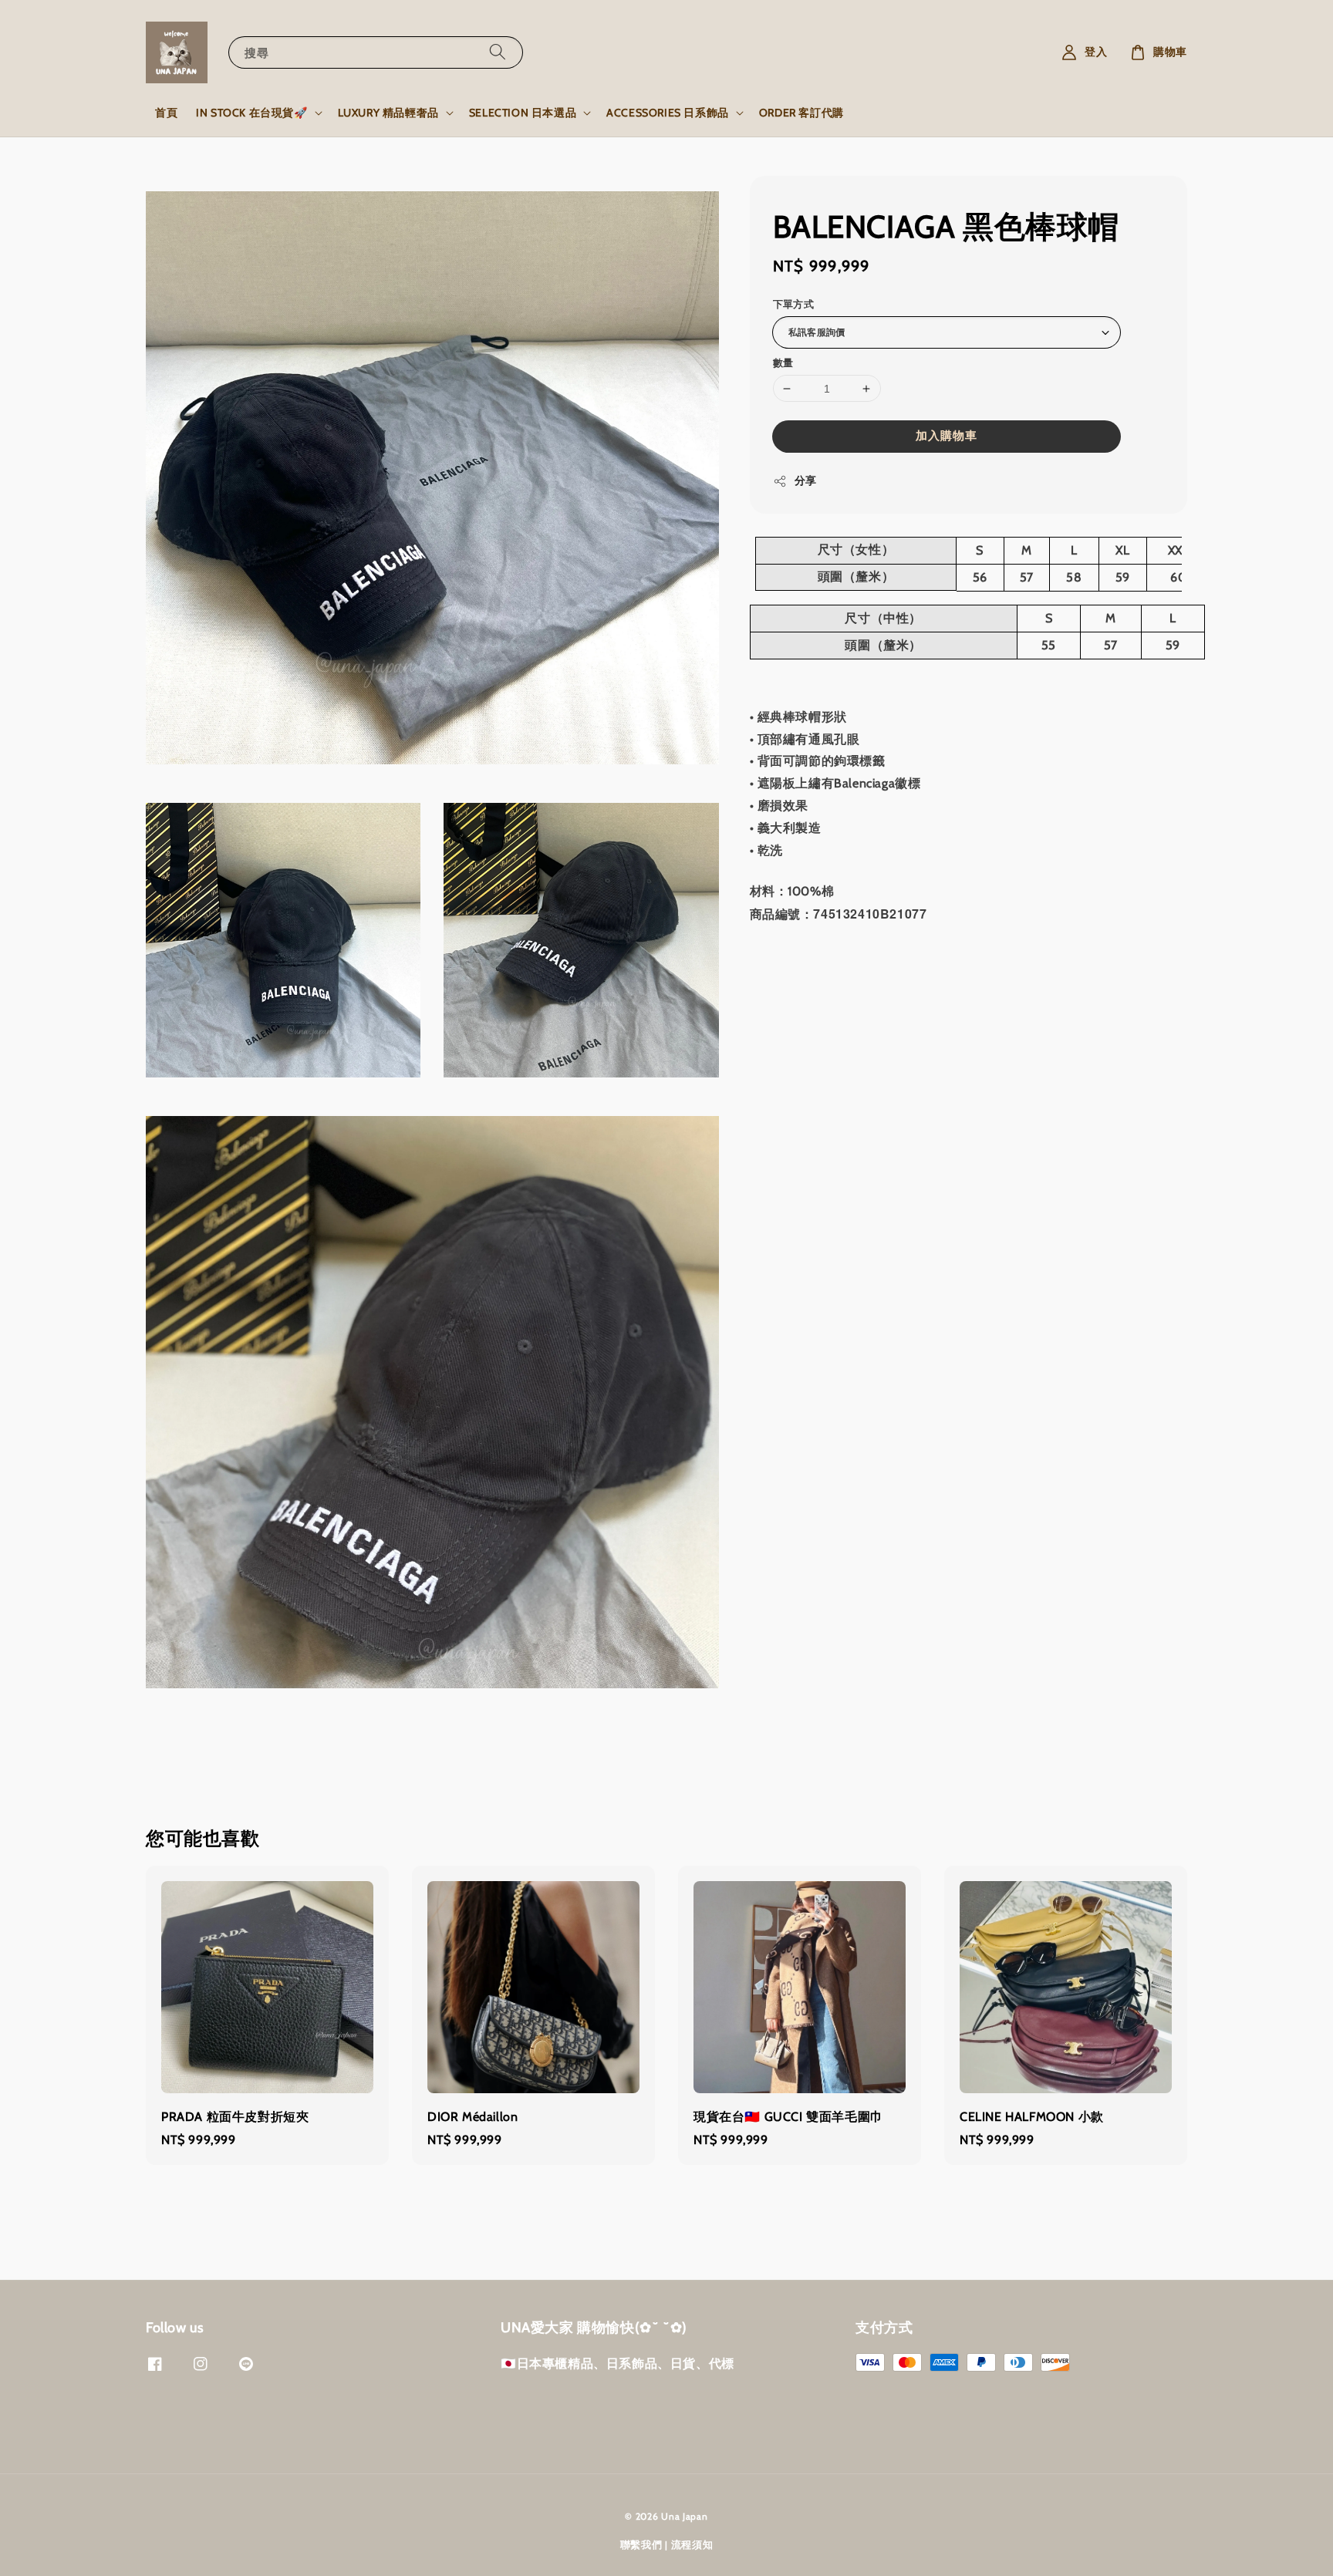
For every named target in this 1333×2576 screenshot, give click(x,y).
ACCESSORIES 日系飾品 (668, 113)
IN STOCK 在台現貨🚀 (251, 113)
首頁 (166, 113)
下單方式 (794, 304)
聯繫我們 (641, 2544)
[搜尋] (498, 52)
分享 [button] (806, 480)
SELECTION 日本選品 (523, 113)
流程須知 (692, 2544)
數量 (783, 362)
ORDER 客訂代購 (801, 113)
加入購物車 (947, 436)
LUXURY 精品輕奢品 (388, 113)
